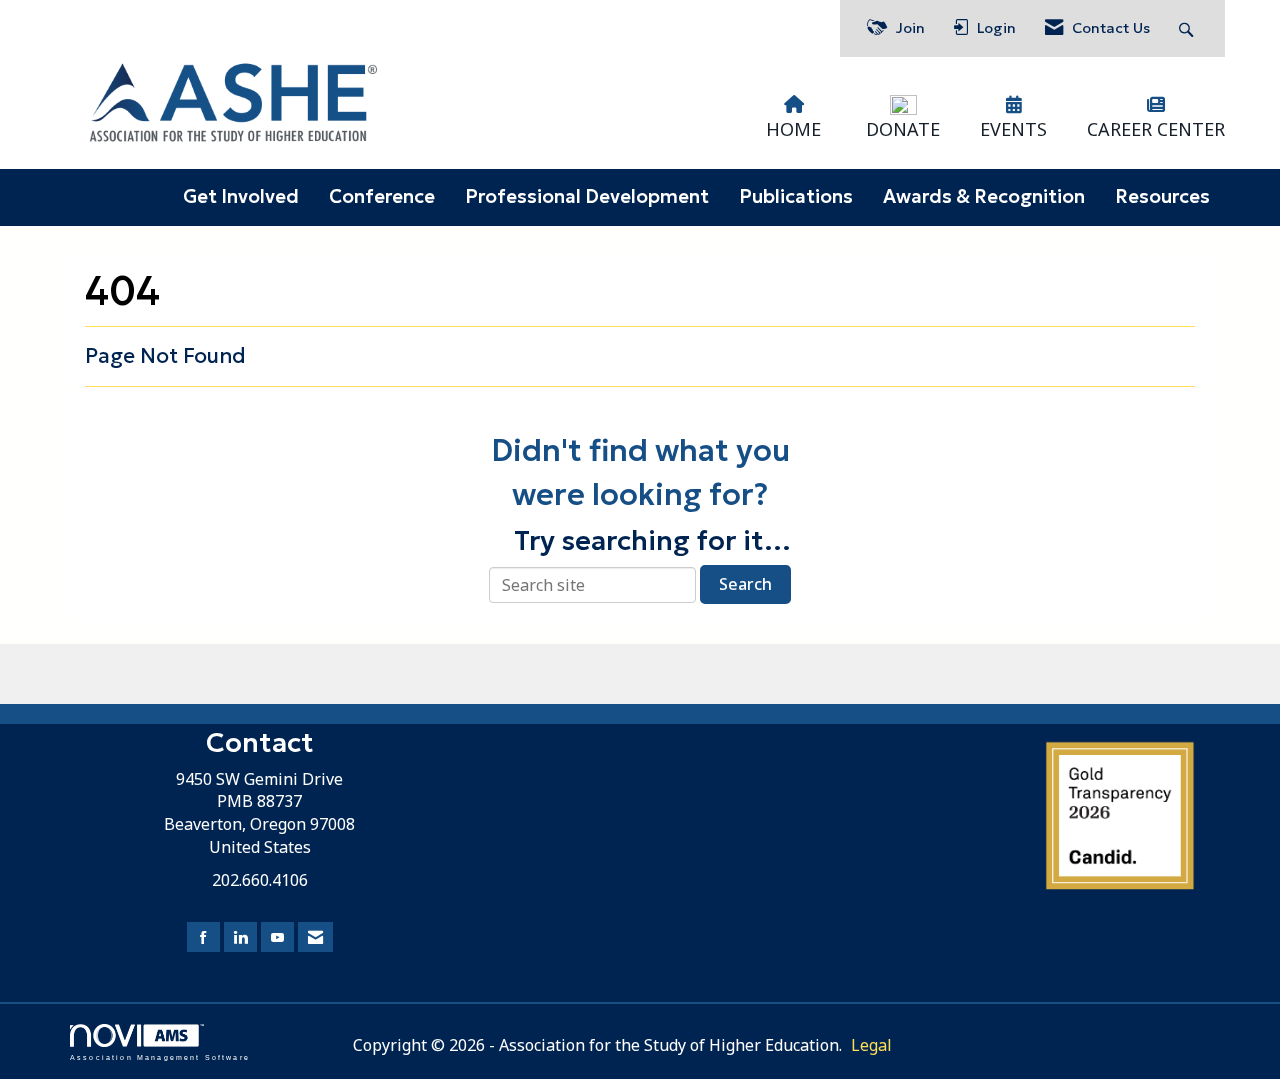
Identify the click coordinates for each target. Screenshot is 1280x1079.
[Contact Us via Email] (315, 937)
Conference (382, 196)
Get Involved (241, 196)
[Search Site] (1188, 28)
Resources (1162, 196)
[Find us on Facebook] (203, 937)
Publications (796, 196)
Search (745, 584)
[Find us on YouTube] (277, 937)
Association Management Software (160, 1057)
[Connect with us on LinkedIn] (240, 937)
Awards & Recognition (984, 196)
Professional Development (587, 196)
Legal (871, 1045)
